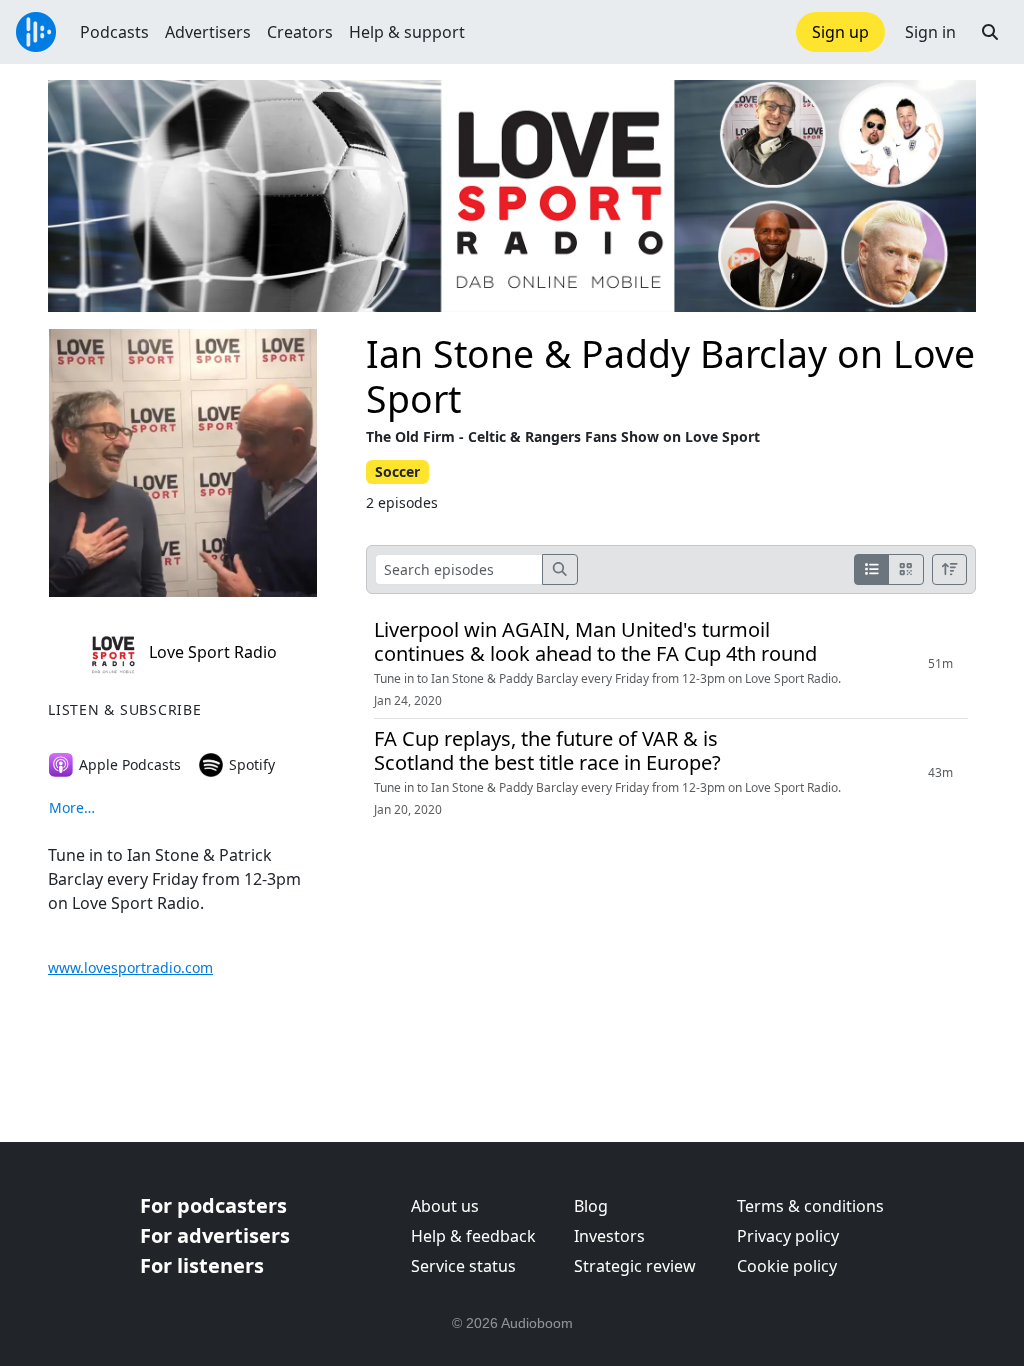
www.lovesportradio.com (130, 967)
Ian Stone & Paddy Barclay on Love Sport (670, 376)
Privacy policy (788, 1236)
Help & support (407, 32)
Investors (609, 1236)
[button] (990, 32)
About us (445, 1206)
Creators (300, 32)
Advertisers (208, 32)
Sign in (930, 32)
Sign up (840, 32)
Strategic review (635, 1266)
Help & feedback (473, 1236)
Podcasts (114, 32)
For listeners (202, 1265)
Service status (463, 1266)
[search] (560, 569)
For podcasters (213, 1205)
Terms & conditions (810, 1206)
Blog (591, 1206)
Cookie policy (787, 1266)
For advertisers (215, 1235)
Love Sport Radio (211, 652)
